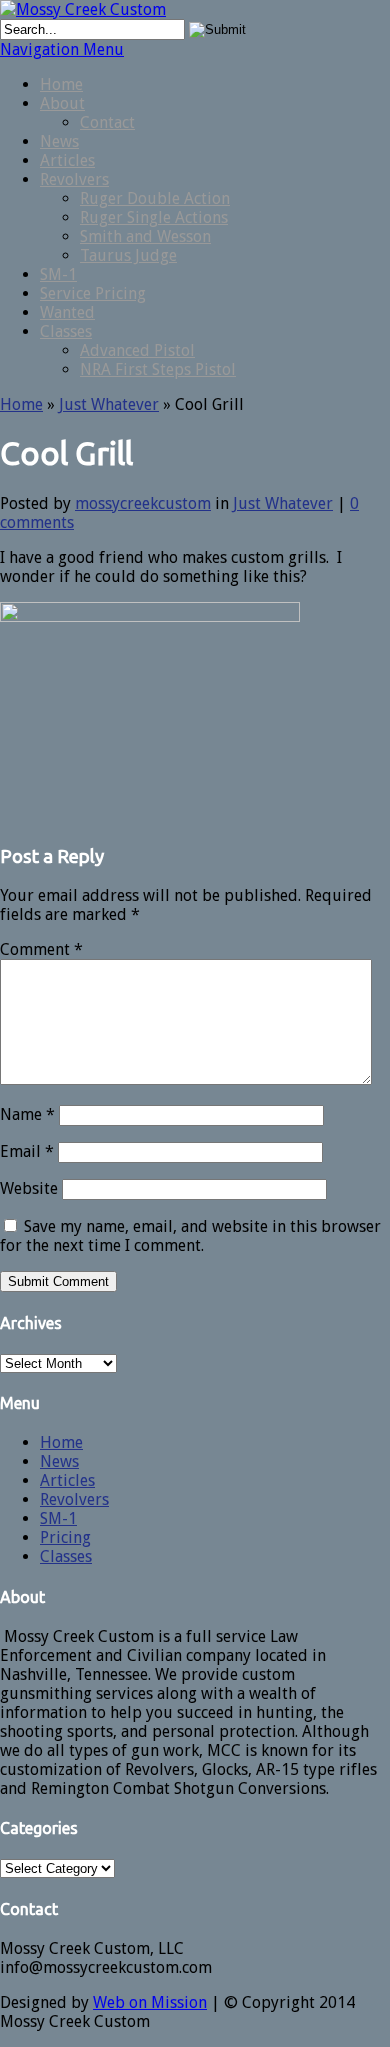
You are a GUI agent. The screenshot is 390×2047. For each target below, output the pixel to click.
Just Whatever (109, 404)
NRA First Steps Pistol (158, 369)
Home (61, 84)
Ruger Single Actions (154, 217)
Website (29, 1188)
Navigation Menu (62, 49)
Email (27, 1151)
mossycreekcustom (143, 503)
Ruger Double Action (155, 198)
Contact (107, 122)
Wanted (67, 312)
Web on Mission (150, 2002)
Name (27, 1114)
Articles (67, 160)
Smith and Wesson (145, 236)
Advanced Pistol (137, 350)
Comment (41, 949)
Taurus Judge (128, 255)
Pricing (65, 1537)
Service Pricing (93, 293)
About (62, 103)
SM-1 (58, 274)
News (59, 141)
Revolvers (74, 179)
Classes (66, 331)
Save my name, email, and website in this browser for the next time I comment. (190, 1236)
